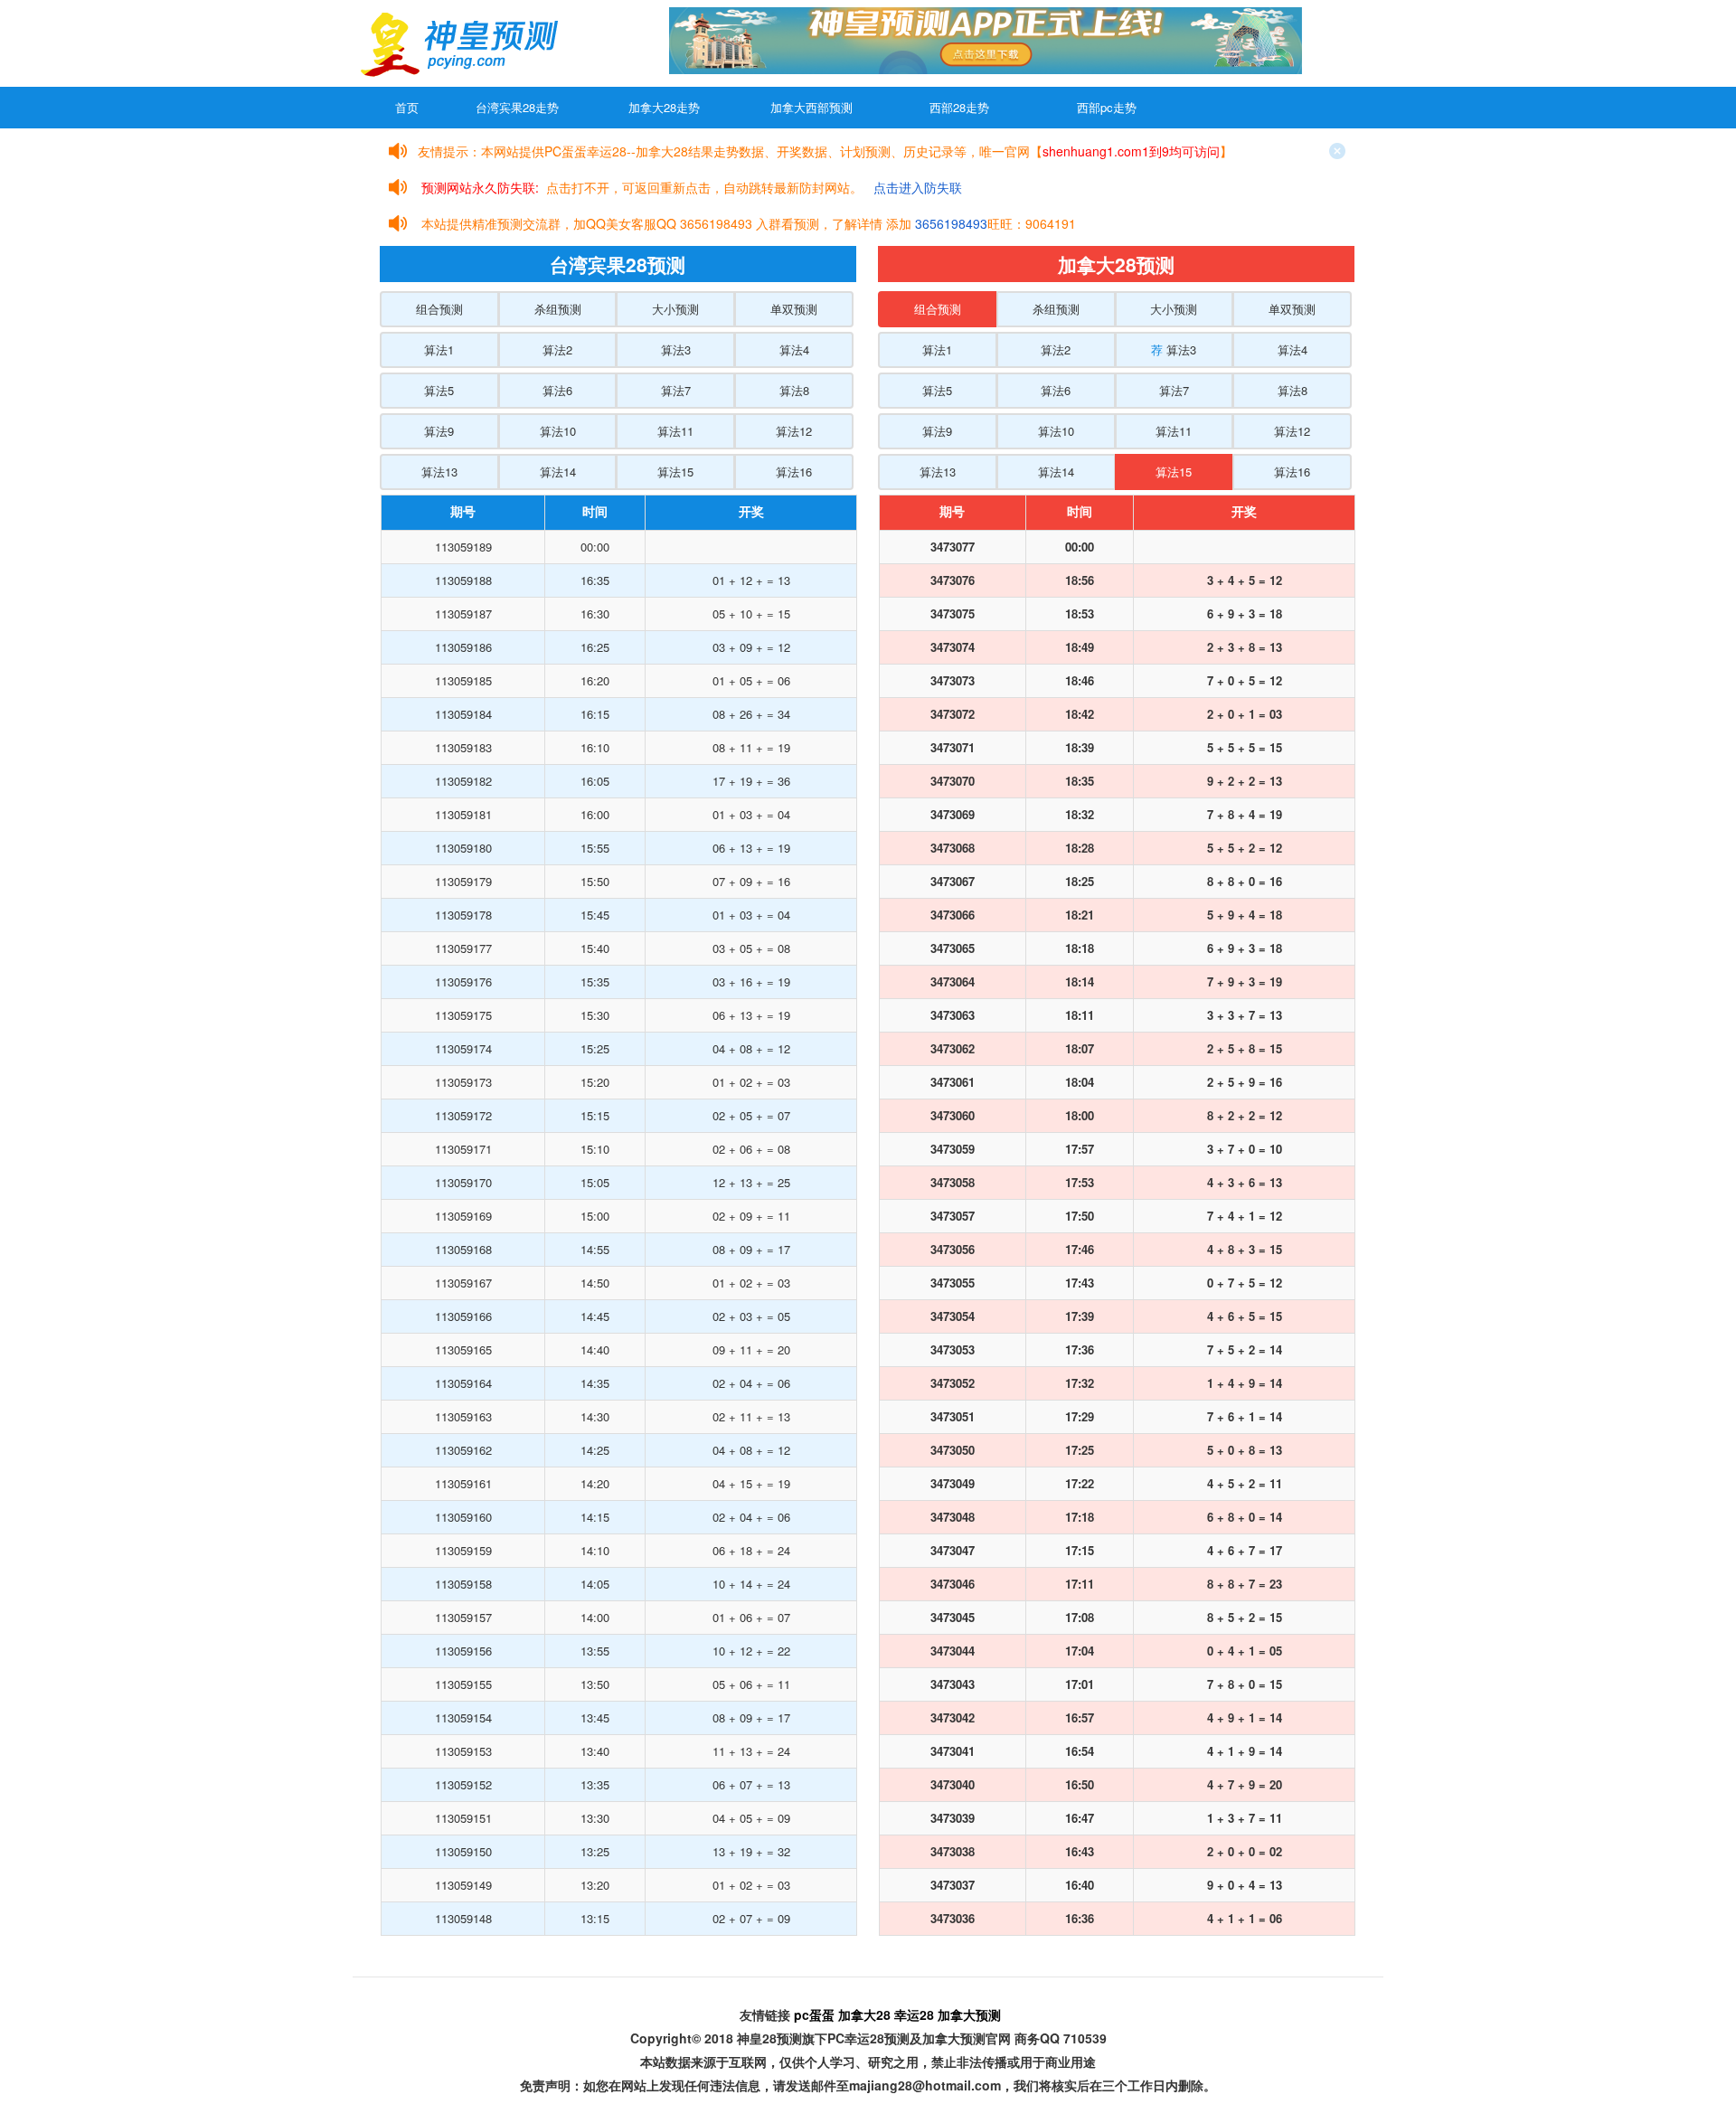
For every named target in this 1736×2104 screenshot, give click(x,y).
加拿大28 (864, 2014)
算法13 (439, 472)
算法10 (558, 431)
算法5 (439, 390)
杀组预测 (558, 309)
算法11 (675, 431)
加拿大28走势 (664, 107)
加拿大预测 (969, 2014)
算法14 (558, 472)
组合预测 (439, 309)
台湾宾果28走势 (517, 107)
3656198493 (951, 223)
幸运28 (914, 2014)
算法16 (794, 472)
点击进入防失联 (918, 187)
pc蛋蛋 (814, 2014)
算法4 (794, 349)
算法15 (675, 472)
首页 (407, 107)
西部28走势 (959, 107)
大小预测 (675, 309)
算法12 (794, 431)
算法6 (557, 390)
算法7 (676, 390)
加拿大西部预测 (811, 107)
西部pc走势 (1107, 107)
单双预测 (794, 309)
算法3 (676, 349)
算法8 (794, 390)
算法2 (557, 349)
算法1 (439, 349)
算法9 (439, 431)
